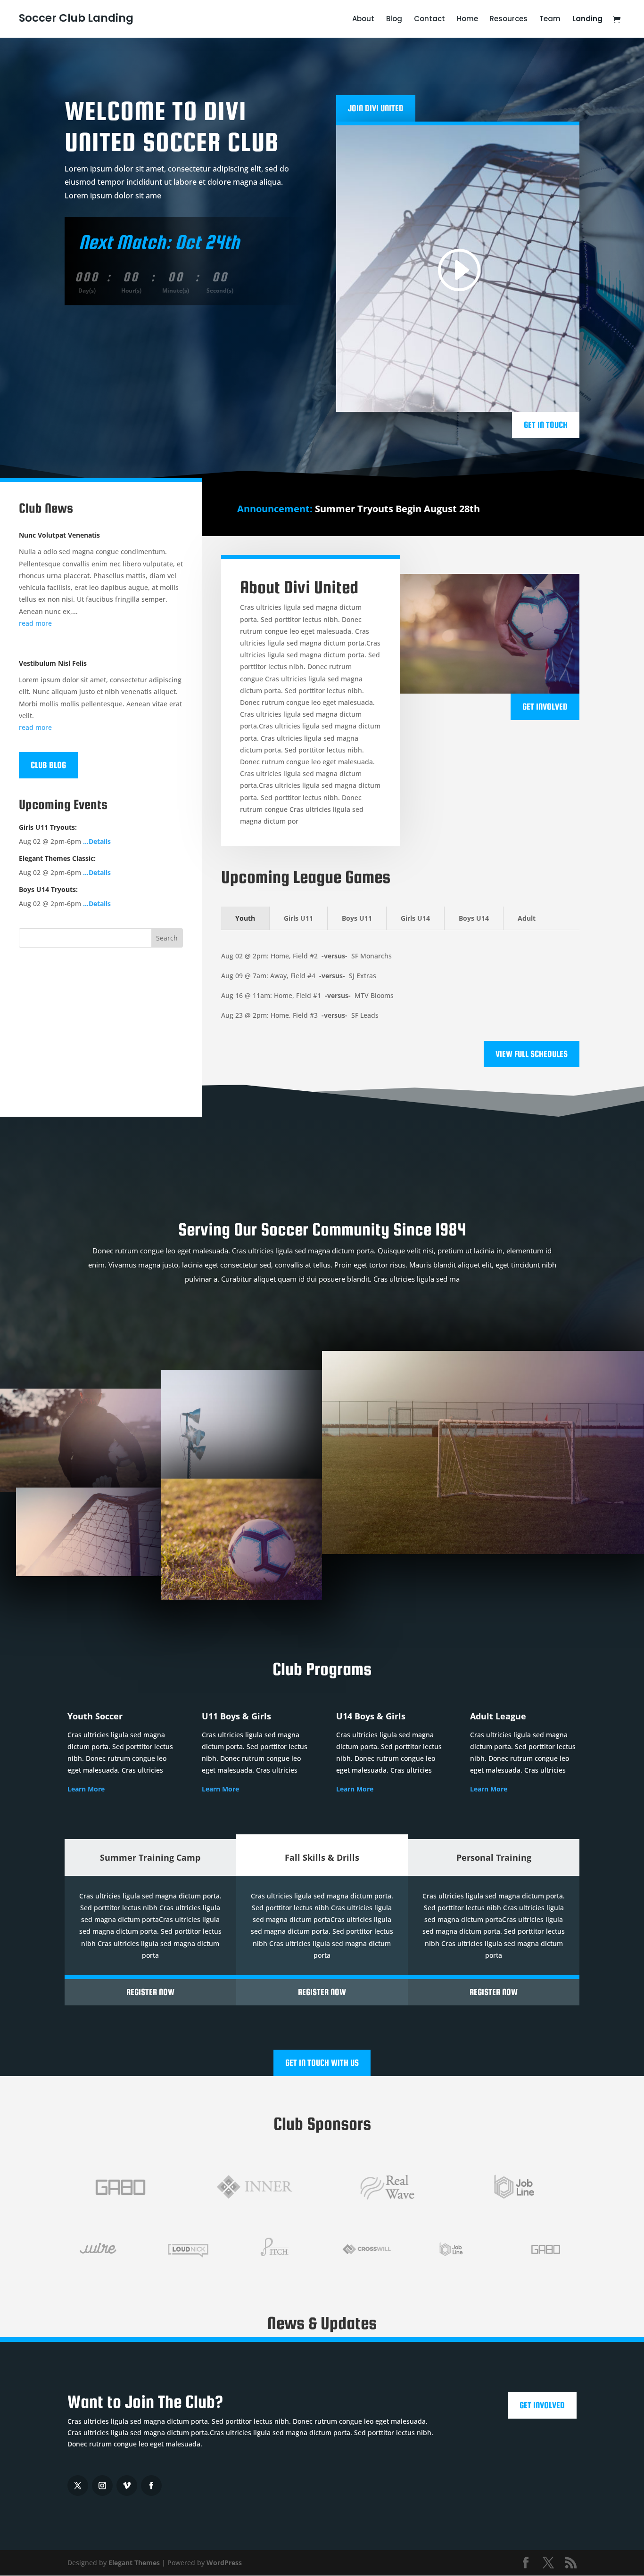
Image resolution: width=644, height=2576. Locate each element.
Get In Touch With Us (322, 2063)
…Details (97, 841)
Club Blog (48, 765)
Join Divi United (376, 108)
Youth (245, 918)
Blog (394, 20)
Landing (587, 20)
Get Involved (545, 707)
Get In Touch (546, 425)
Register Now (150, 1992)
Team (550, 20)
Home (467, 20)
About (363, 20)
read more (35, 623)
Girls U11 (298, 918)
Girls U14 (415, 918)
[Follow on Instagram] (102, 2486)
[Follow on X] (78, 2486)
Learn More (86, 1789)
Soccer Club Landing (76, 18)
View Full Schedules (532, 1054)
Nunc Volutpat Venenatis (59, 535)
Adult (527, 918)
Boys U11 (357, 918)
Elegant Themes (134, 2563)
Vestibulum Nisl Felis (53, 663)
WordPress (224, 2563)
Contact (429, 20)
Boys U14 (474, 918)
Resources (509, 20)
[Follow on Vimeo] (127, 2486)
